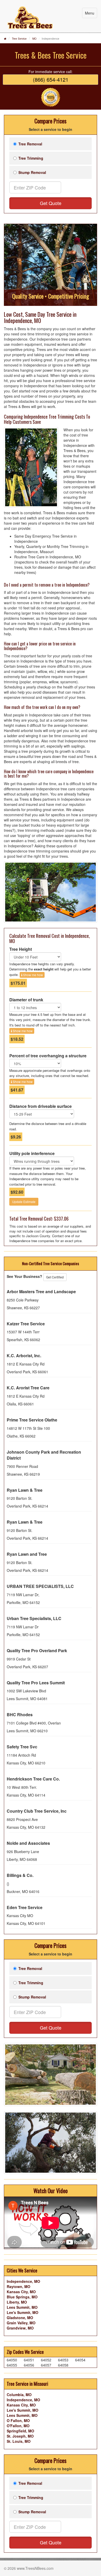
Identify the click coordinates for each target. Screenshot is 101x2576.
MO (34, 39)
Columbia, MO (19, 2395)
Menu (90, 13)
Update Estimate (24, 1202)
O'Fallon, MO (18, 2426)
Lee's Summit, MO (23, 2312)
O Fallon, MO (18, 2420)
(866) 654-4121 (51, 79)
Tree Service (19, 39)
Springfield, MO (20, 2431)
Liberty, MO (17, 2302)
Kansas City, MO (21, 2292)
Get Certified (55, 1277)
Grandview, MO (20, 2328)
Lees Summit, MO (22, 2307)
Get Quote (51, 203)
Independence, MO (23, 2281)
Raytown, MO (19, 2286)
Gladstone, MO (20, 2318)
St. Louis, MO (19, 2441)
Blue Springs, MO (22, 2297)
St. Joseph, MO (20, 2436)
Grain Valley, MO (21, 2323)
